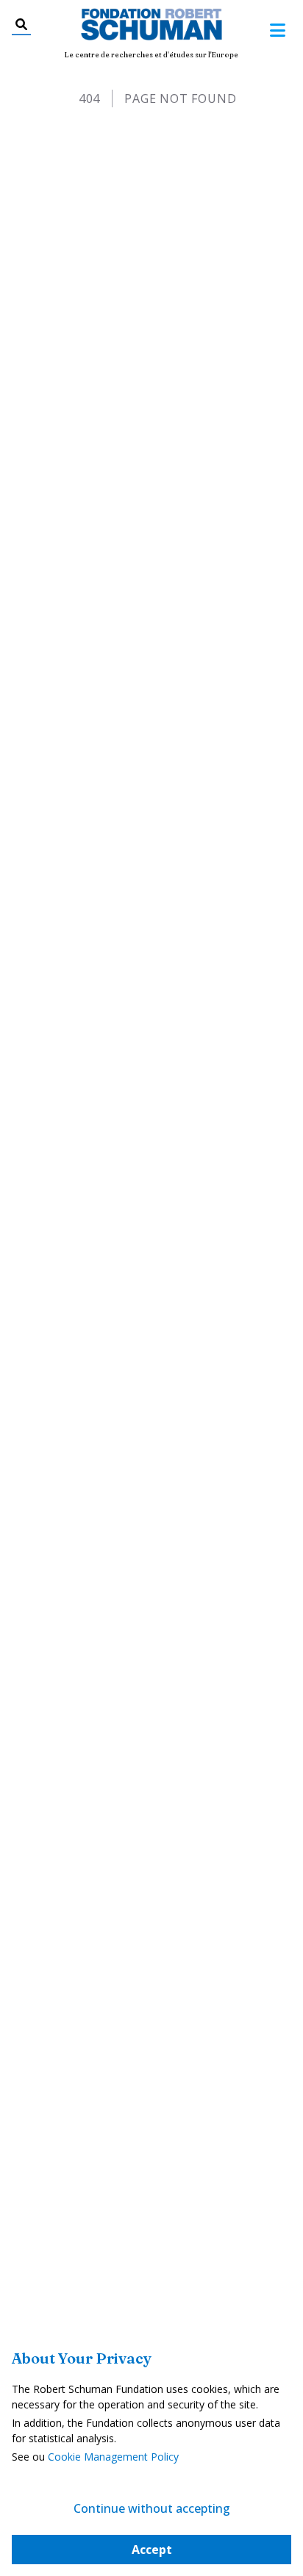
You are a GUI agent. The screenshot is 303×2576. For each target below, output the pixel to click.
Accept (152, 2550)
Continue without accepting (152, 2508)
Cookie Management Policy (113, 2457)
